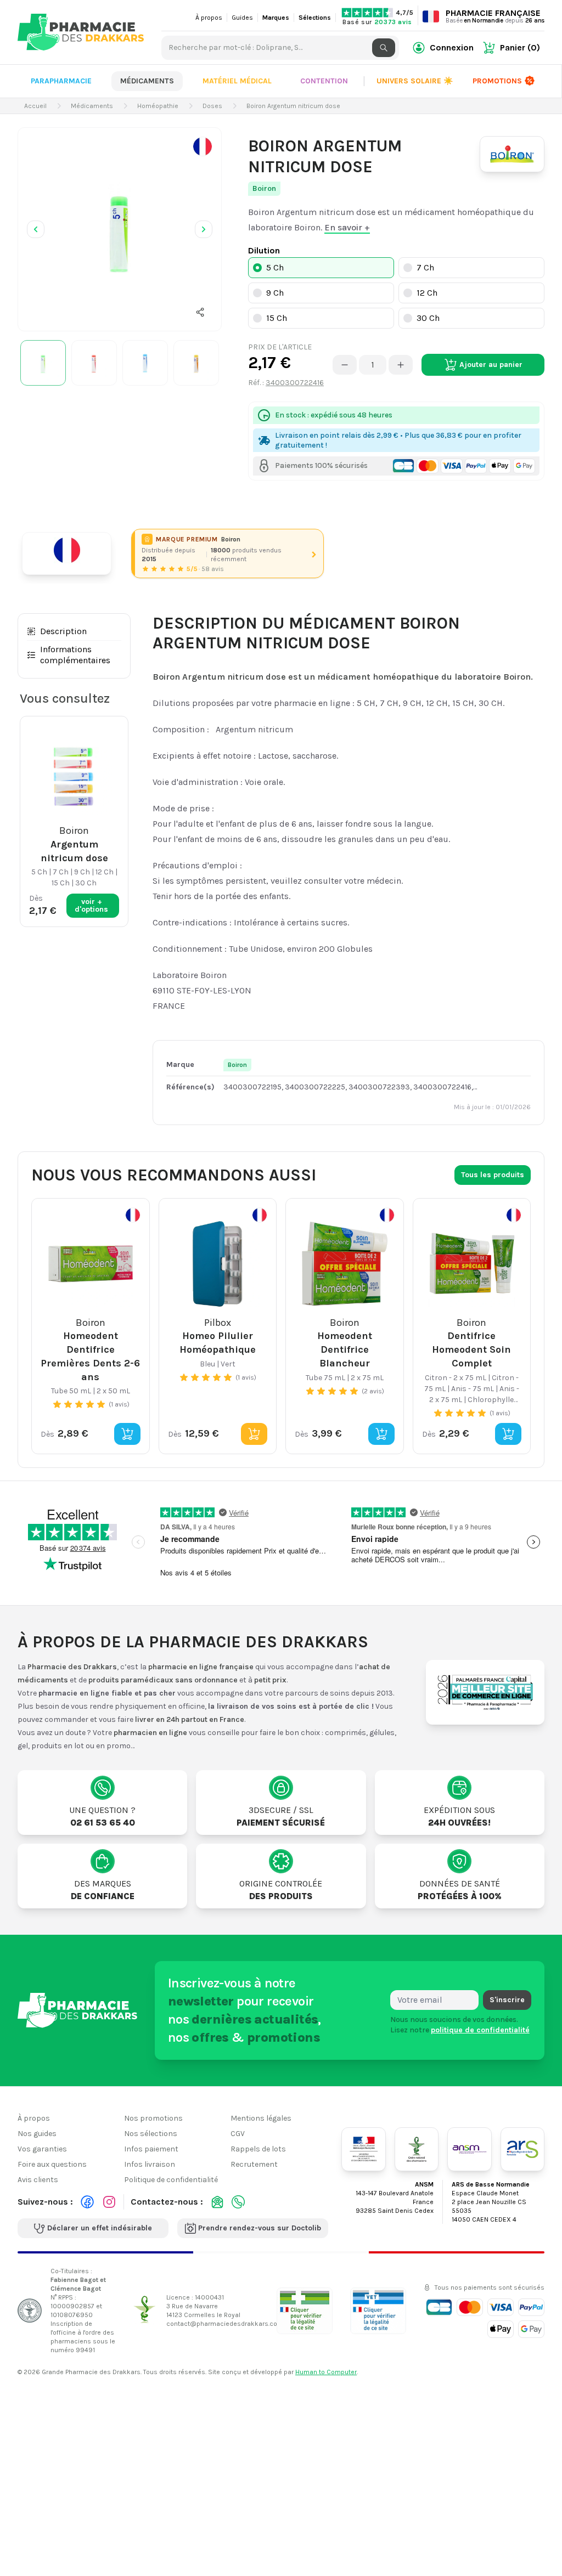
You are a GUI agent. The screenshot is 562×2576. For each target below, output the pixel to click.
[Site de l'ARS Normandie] (522, 2149)
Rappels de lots (258, 2149)
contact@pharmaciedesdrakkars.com (225, 2324)
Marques (276, 18)
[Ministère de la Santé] (363, 2149)
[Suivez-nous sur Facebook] (87, 2202)
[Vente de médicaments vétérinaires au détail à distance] (378, 2311)
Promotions (497, 81)
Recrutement (254, 2164)
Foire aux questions (52, 2164)
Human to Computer (326, 2372)
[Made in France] (71, 553)
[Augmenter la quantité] (401, 365)
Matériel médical (237, 81)
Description (63, 631)
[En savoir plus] (203, 146)
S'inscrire (507, 2000)
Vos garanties (42, 2149)
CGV (238, 2134)
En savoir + (347, 227)
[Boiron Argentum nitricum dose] (120, 229)
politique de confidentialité (480, 2030)
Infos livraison (150, 2164)
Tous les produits (493, 1175)
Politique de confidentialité (171, 2180)
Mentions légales (261, 2118)
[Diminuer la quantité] (345, 365)
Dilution (264, 250)
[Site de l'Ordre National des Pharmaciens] (417, 2149)
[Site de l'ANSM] (469, 2149)
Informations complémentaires (75, 655)
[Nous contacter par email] (217, 2202)
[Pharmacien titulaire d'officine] (305, 2311)
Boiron (264, 188)
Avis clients (38, 2180)
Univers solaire (415, 81)
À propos (209, 18)
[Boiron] (512, 154)
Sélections (315, 18)
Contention (324, 81)
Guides (242, 18)
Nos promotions (153, 2118)
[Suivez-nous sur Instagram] (109, 2202)
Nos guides (37, 2134)
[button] (200, 312)
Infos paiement (151, 2149)
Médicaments (147, 81)
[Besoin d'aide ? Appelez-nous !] (238, 2202)
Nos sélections (151, 2134)
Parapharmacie (61, 81)
